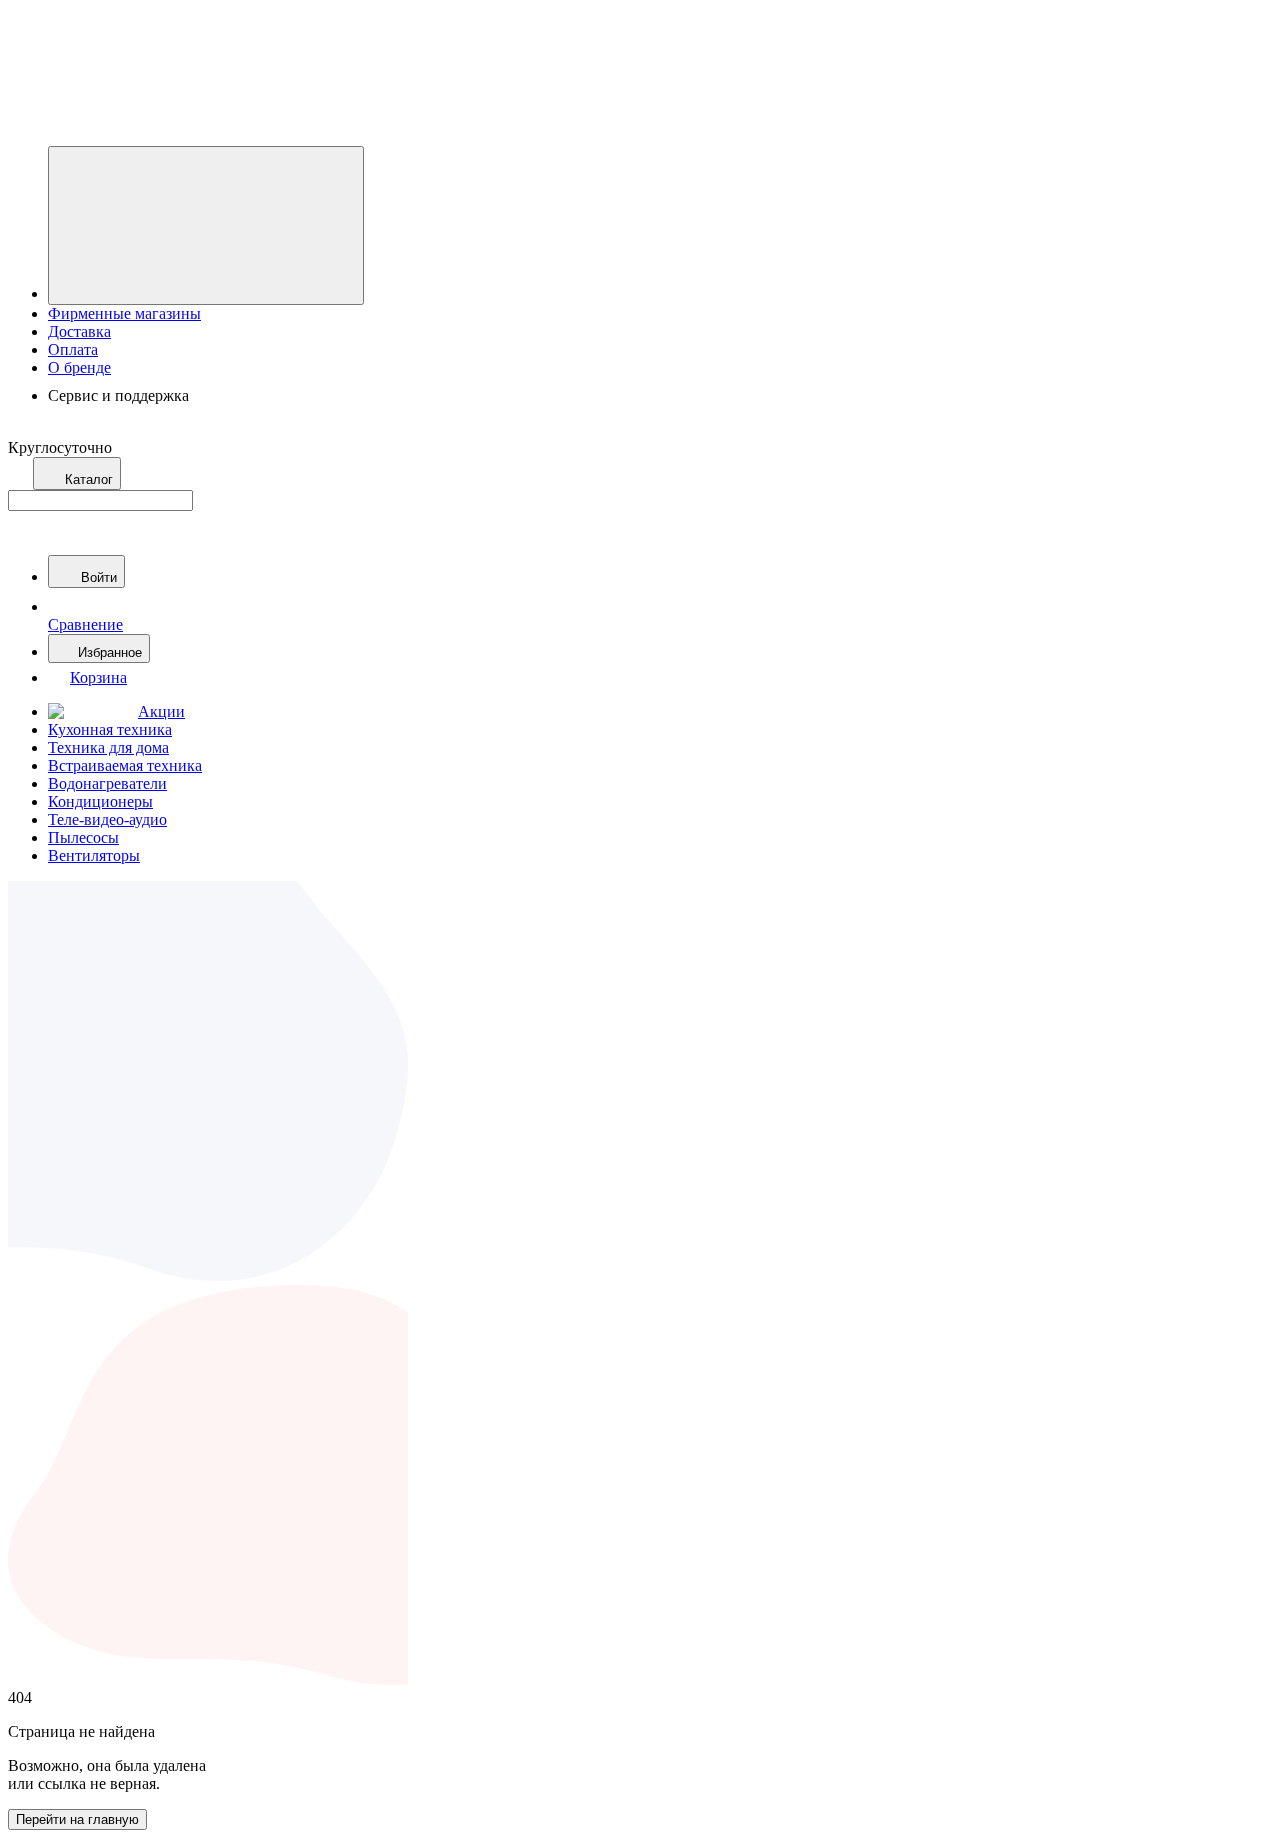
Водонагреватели (107, 783)
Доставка (79, 331)
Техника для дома (108, 747)
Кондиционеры (100, 801)
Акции (161, 711)
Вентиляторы (94, 855)
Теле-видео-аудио (107, 819)
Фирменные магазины (124, 313)
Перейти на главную (77, 1819)
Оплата (73, 349)
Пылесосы (83, 837)
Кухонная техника (110, 729)
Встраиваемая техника (125, 765)
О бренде (79, 367)
